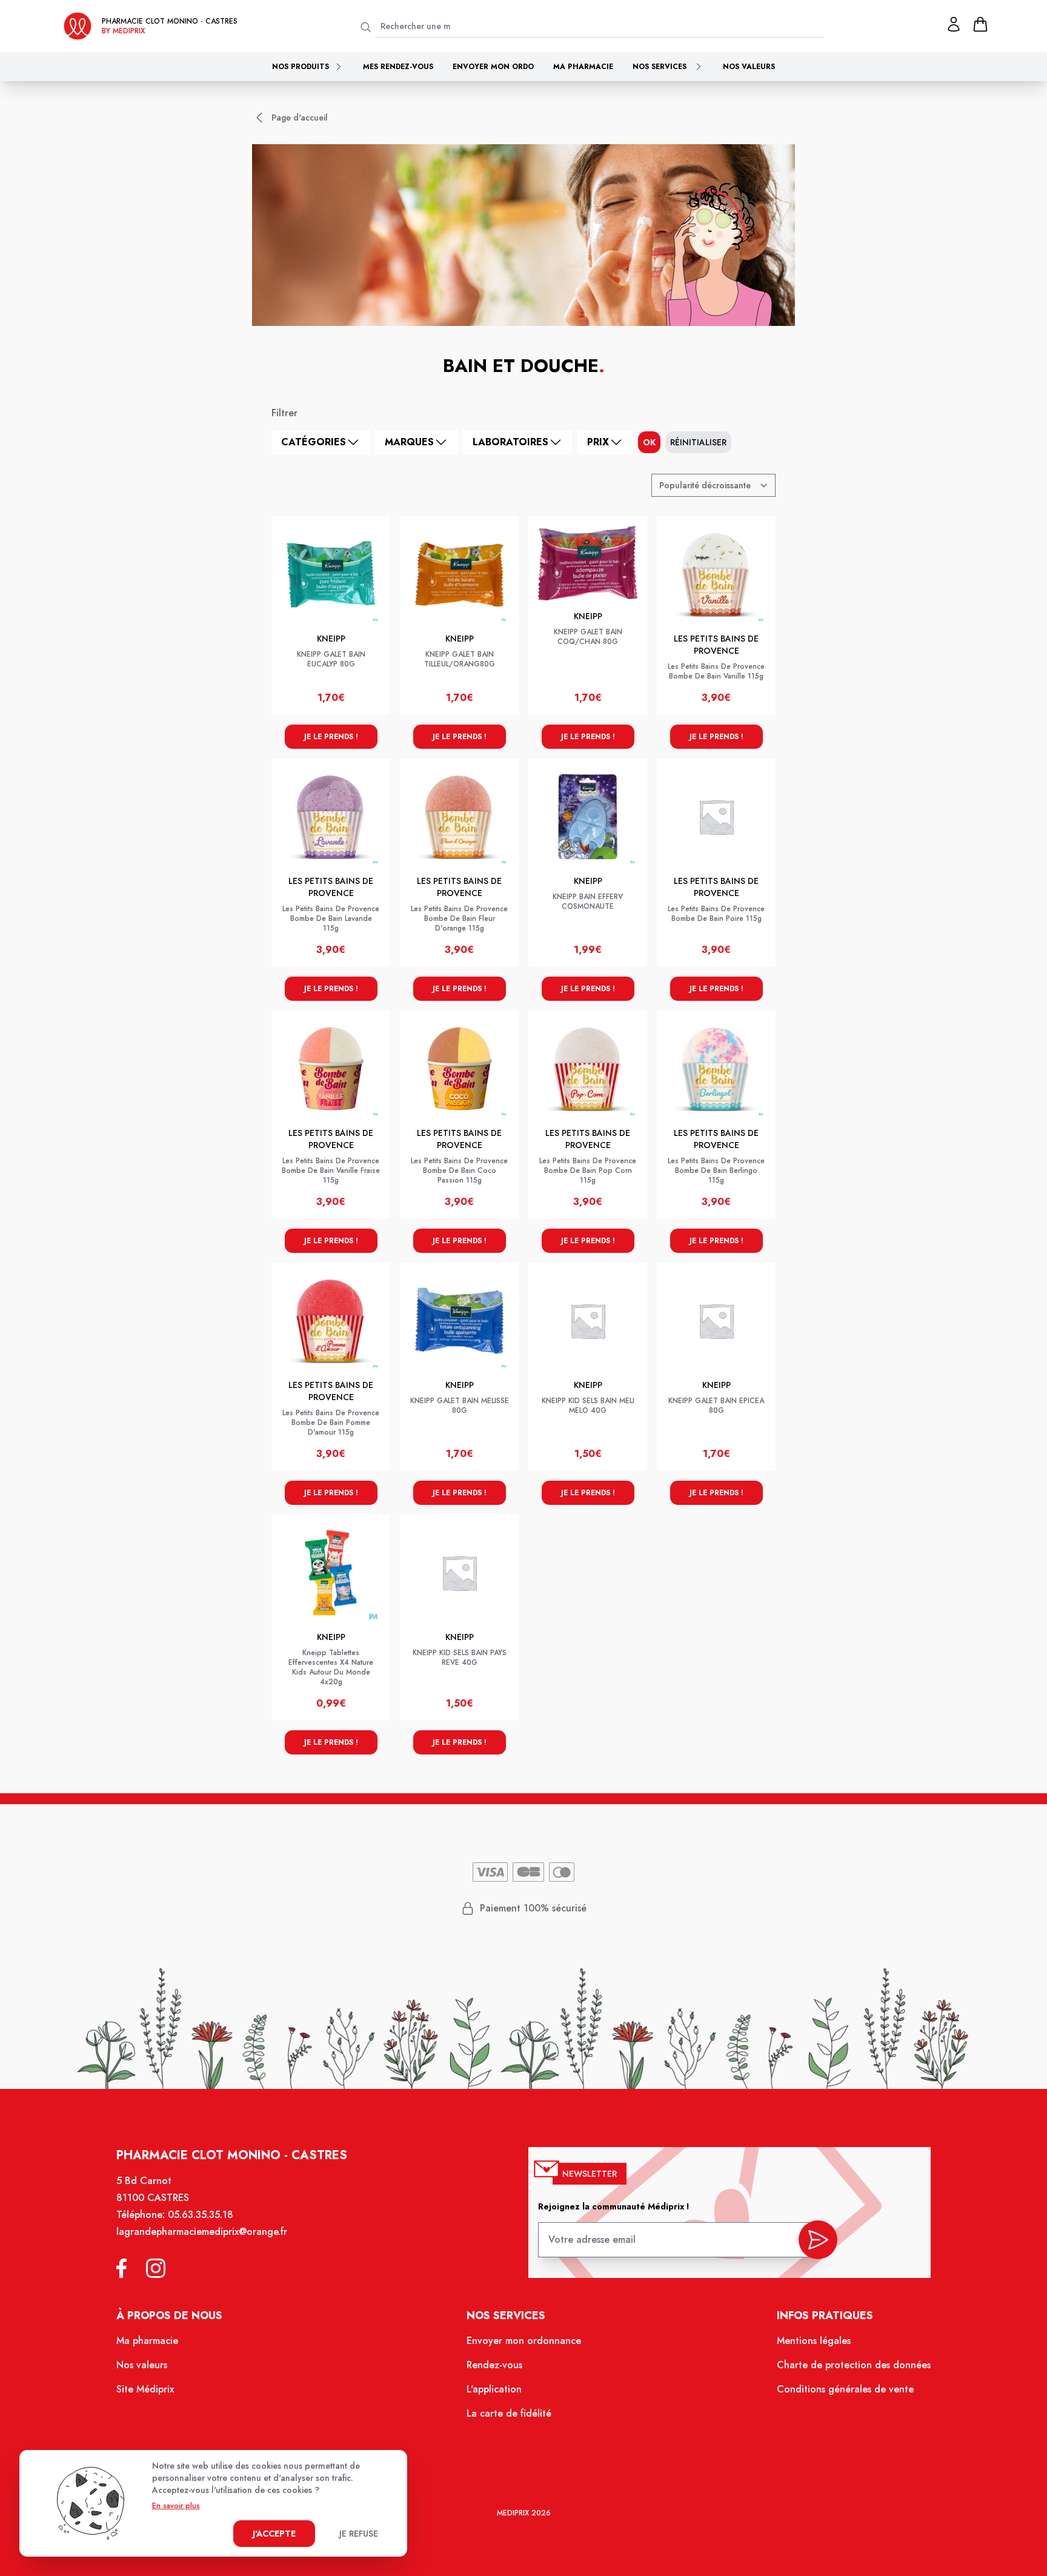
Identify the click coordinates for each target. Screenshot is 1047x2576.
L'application (494, 2389)
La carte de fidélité (509, 2413)
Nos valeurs (749, 67)
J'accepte (274, 2534)
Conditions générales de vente (845, 2389)
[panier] (980, 24)
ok (649, 442)
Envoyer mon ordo (493, 67)
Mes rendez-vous (398, 67)
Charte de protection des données (854, 2365)
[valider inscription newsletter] (818, 2240)
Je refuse (359, 2534)
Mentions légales (814, 2341)
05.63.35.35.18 (201, 2215)
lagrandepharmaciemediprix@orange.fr (202, 2232)
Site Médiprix (145, 2389)
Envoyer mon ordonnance (524, 2341)
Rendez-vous (494, 2365)
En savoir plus (176, 2506)
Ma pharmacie (583, 67)
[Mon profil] (954, 24)
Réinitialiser (698, 442)
